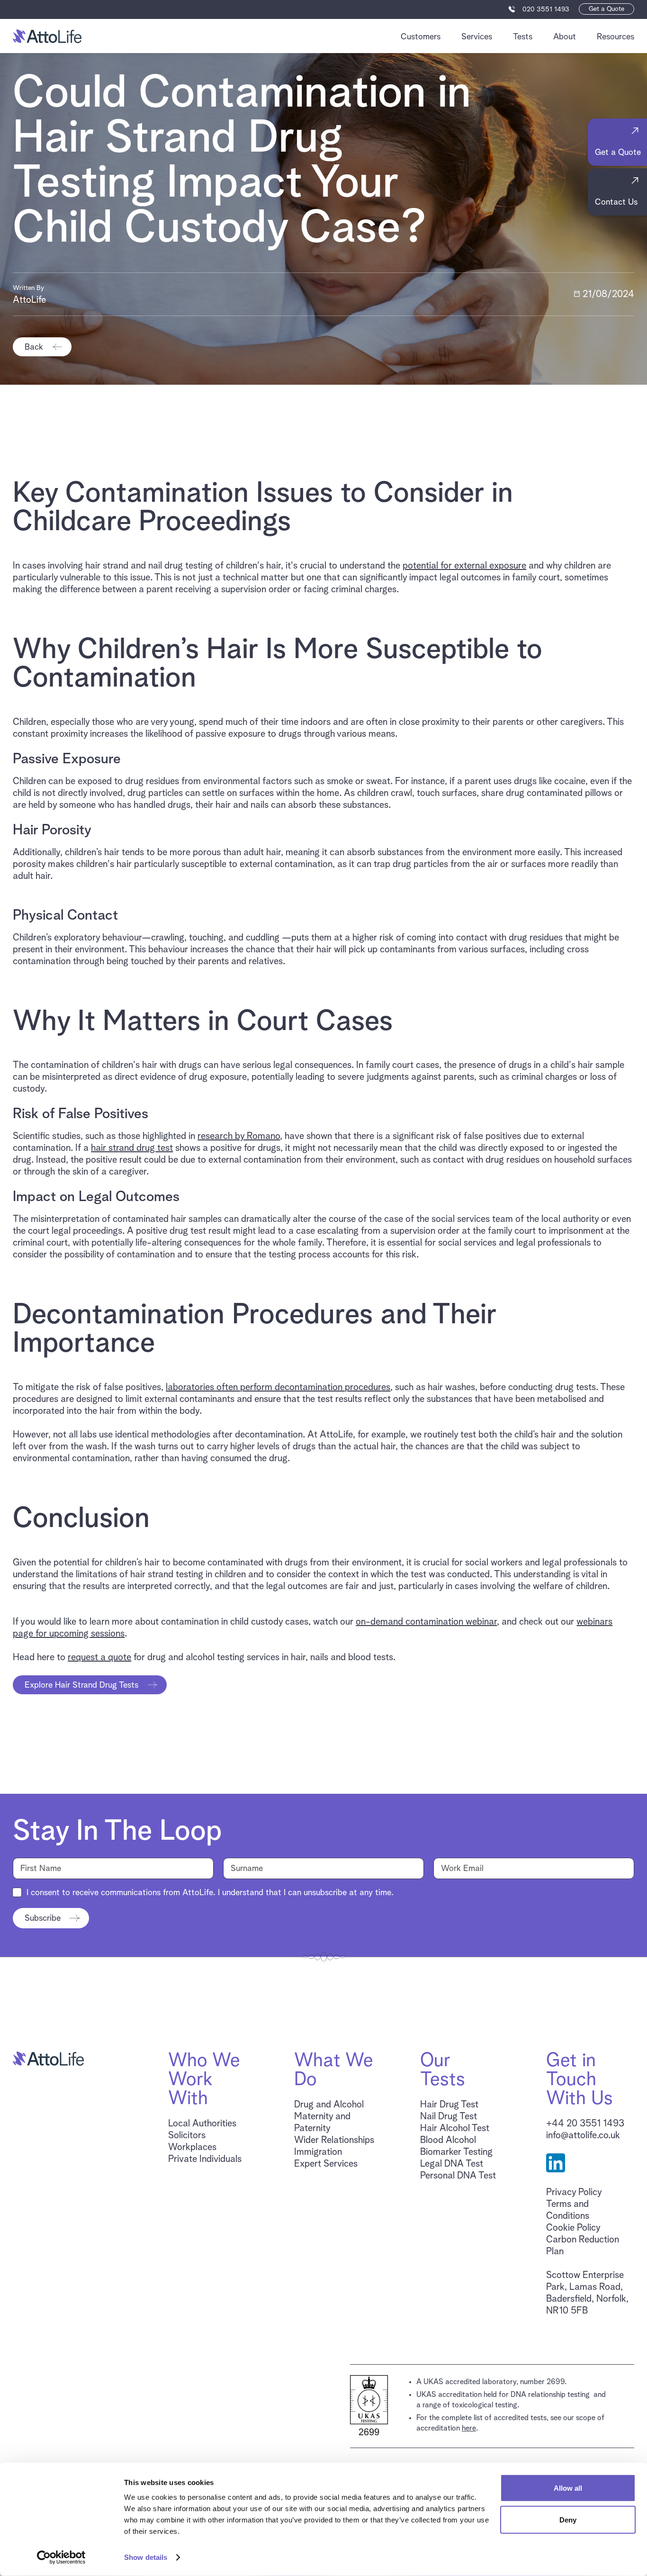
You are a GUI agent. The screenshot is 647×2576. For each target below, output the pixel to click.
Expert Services (326, 2164)
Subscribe (43, 1918)
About (565, 37)
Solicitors (187, 2135)
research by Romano (239, 1136)
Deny (568, 2519)
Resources (616, 37)
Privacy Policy (574, 2192)
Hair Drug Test (449, 2105)
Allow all (568, 2488)
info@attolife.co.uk (583, 2135)
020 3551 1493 (546, 9)
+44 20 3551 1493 (585, 2124)
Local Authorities (202, 2124)
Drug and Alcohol (329, 2105)
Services (477, 37)
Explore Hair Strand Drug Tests (81, 1685)
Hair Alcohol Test (455, 2128)
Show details (146, 2557)
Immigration (318, 2152)
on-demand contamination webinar (426, 1622)
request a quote (99, 1657)
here (469, 2428)
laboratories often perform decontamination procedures (278, 1387)
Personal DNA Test (458, 2176)
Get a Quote (607, 9)
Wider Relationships (334, 2140)
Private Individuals (205, 2159)
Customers (421, 37)
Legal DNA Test (452, 2164)
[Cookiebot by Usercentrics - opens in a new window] (61, 2558)
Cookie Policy (573, 2228)
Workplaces (192, 2147)
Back (34, 347)
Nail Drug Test (449, 2116)
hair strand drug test (132, 1148)
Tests (523, 37)
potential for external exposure (464, 566)
